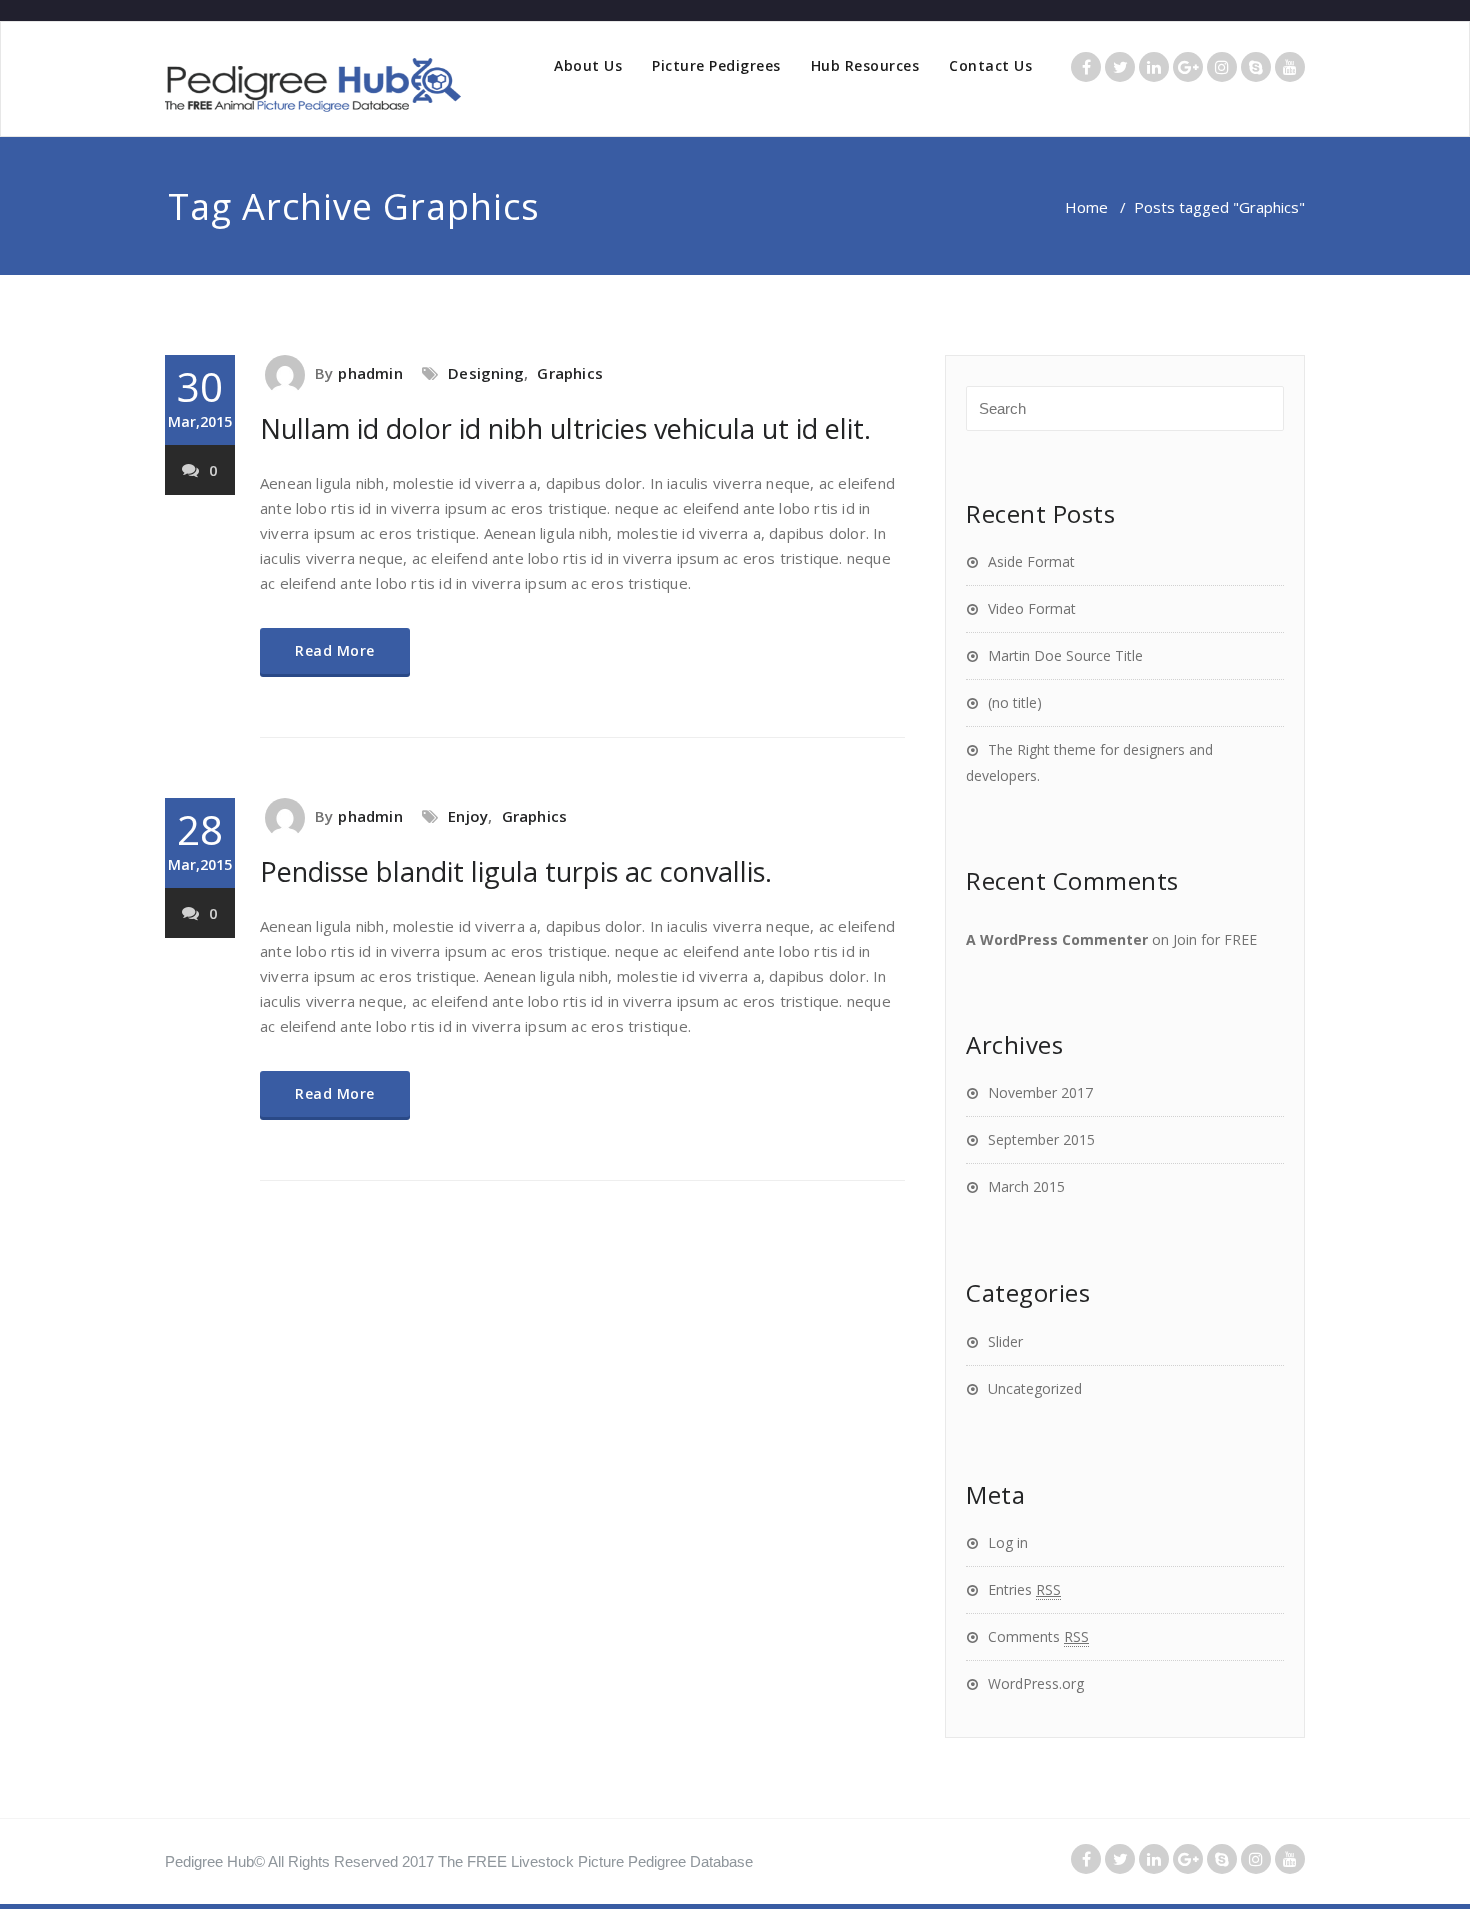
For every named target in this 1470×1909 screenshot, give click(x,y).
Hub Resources (865, 65)
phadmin (370, 373)
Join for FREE (1215, 939)
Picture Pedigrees (716, 65)
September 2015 (1041, 1139)
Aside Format (1031, 561)
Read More (335, 650)
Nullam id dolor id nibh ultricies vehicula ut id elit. (565, 428)
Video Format (1032, 608)
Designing (486, 373)
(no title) (1015, 702)
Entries (1024, 1589)
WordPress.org (1036, 1683)
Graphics (570, 373)
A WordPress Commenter (1057, 939)
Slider (1005, 1341)
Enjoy (468, 816)
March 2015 (1026, 1186)
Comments (1038, 1636)
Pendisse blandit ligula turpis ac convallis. (516, 871)
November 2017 (1040, 1092)
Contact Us (990, 65)
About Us (588, 65)
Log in (1008, 1542)
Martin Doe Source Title (1065, 655)
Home (1086, 207)
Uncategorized (1035, 1388)
